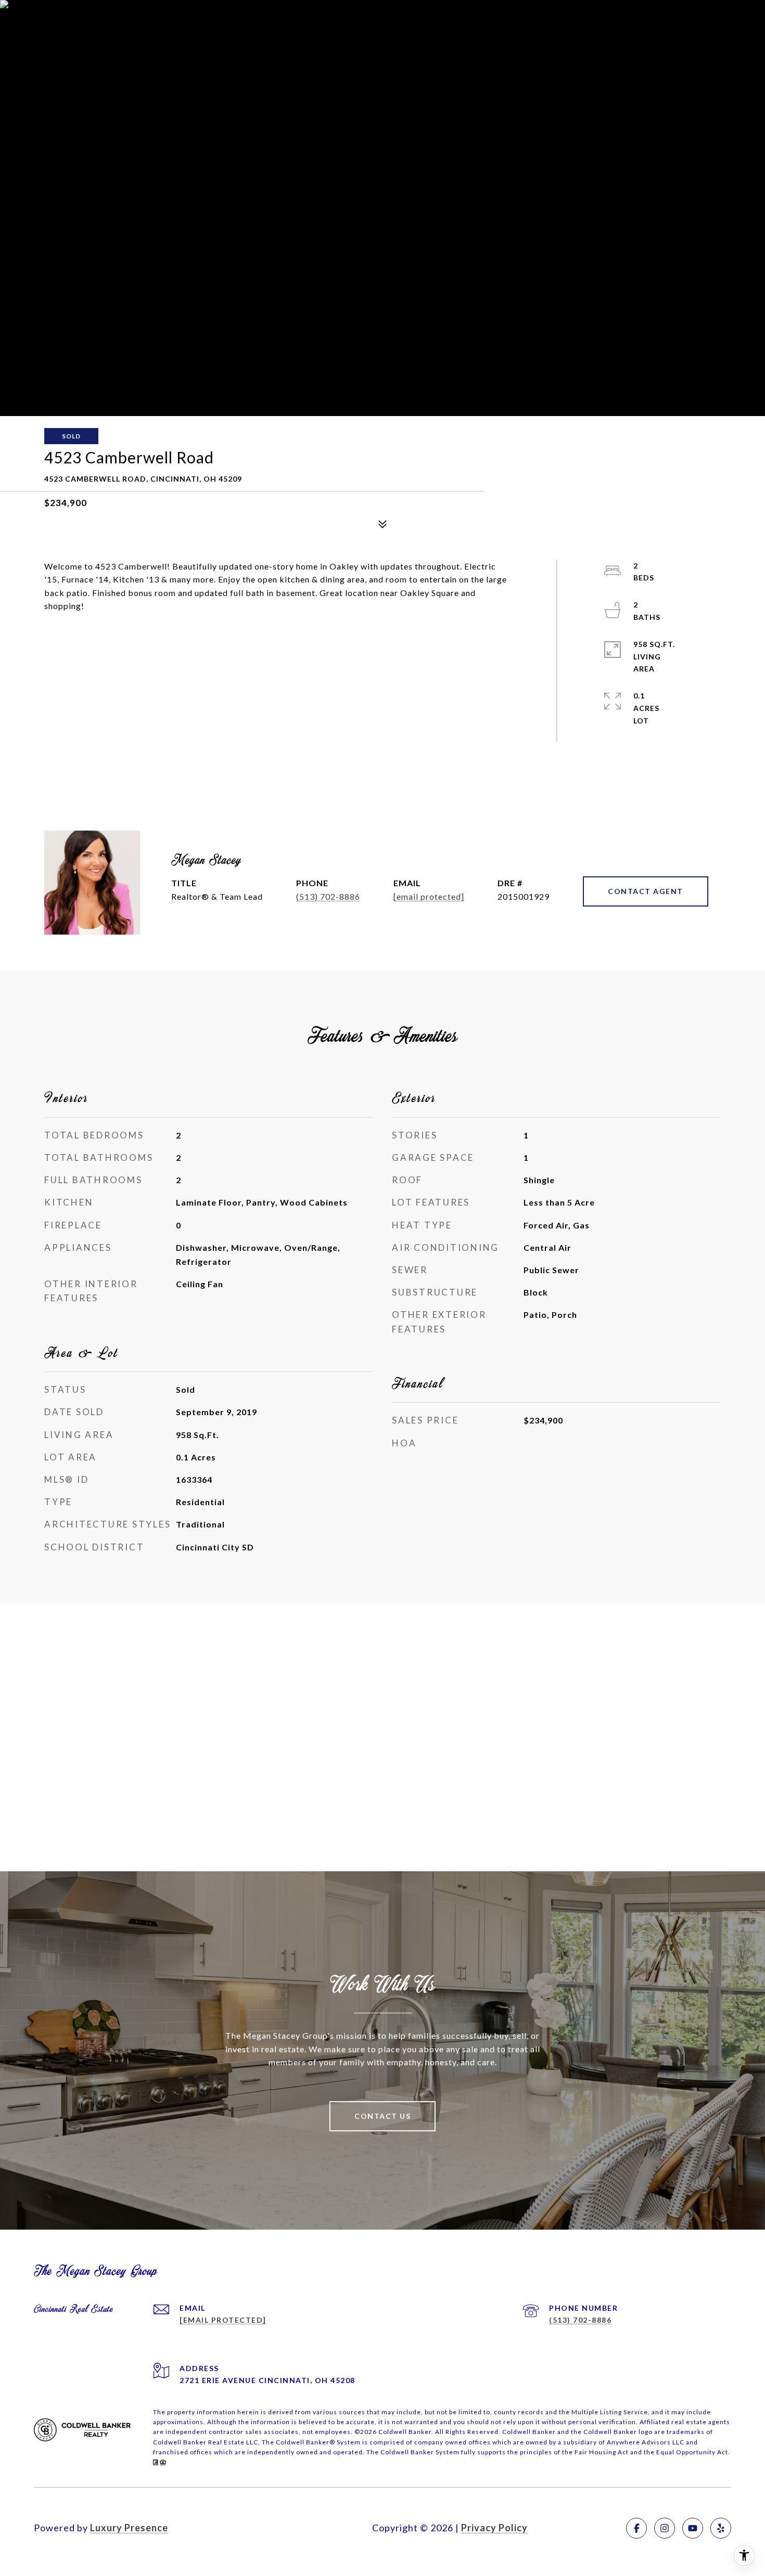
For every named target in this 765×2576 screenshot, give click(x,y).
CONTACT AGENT (646, 891)
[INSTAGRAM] (665, 2528)
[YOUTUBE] (693, 2528)
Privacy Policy (494, 2528)
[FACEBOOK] (636, 2528)
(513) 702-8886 (328, 896)
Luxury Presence (129, 2528)
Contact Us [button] (382, 2116)
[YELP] (721, 2528)
